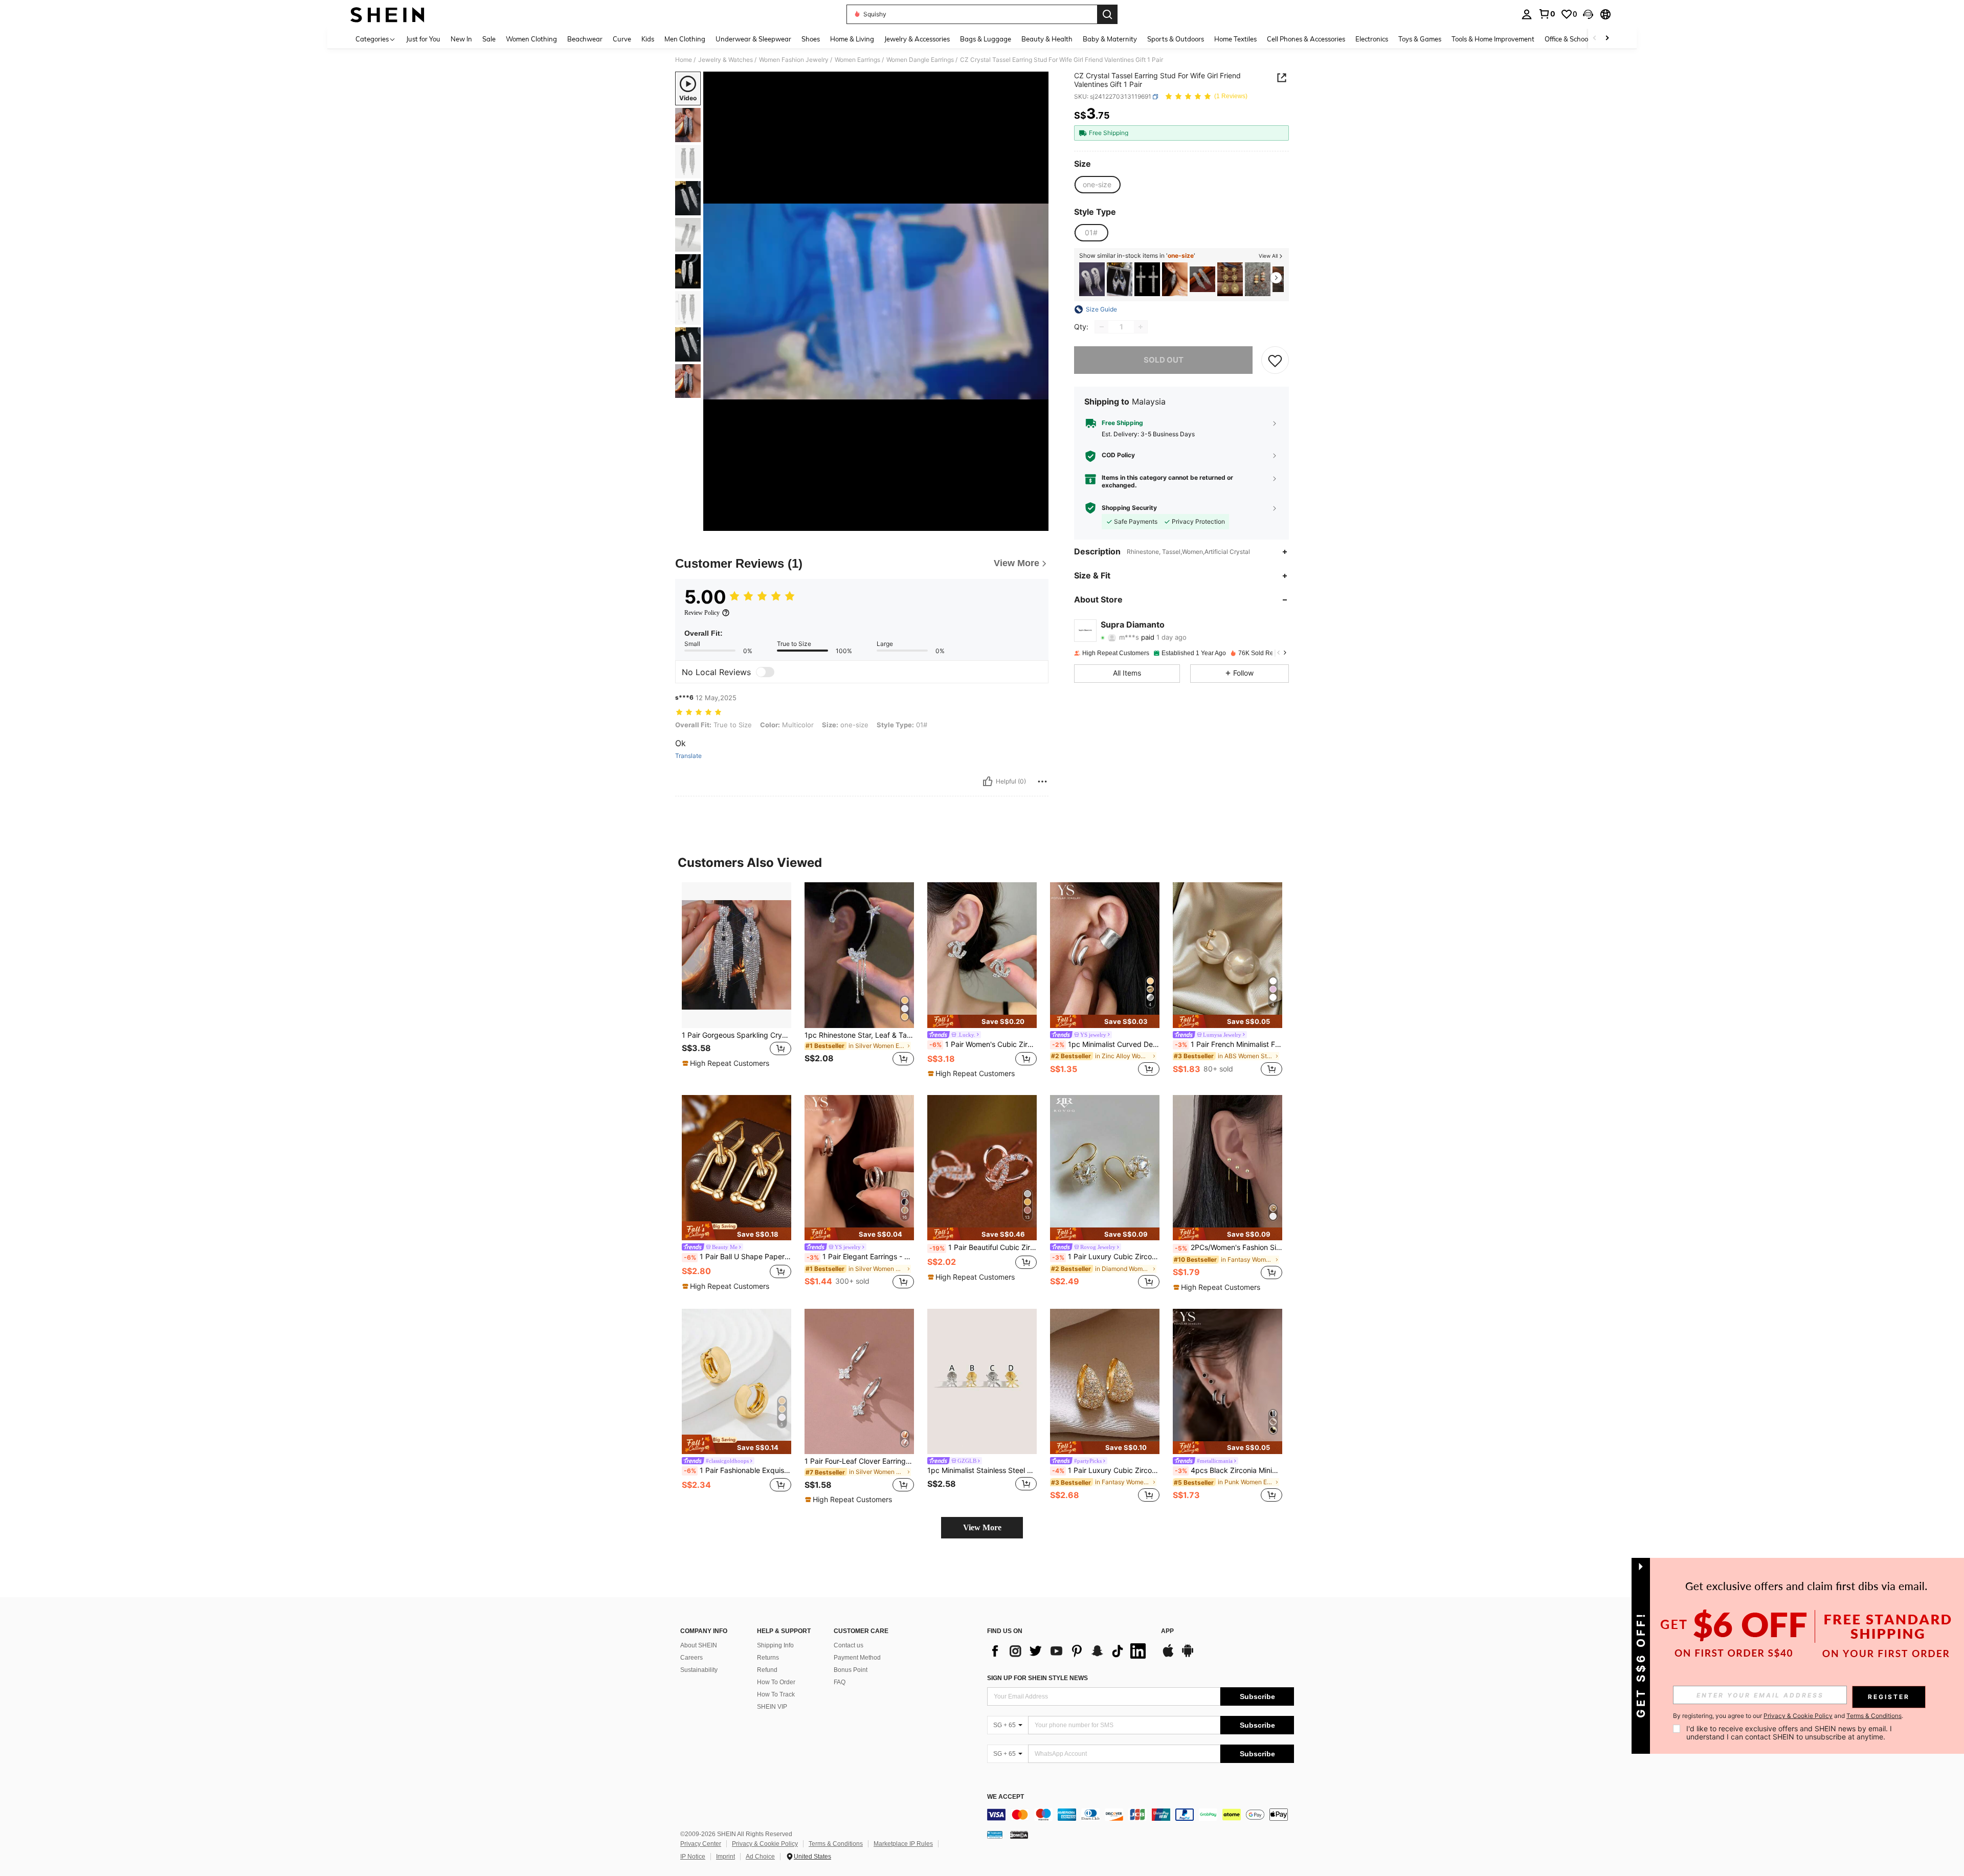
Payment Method (857, 1658)
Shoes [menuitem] (811, 39)
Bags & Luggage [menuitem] (986, 39)
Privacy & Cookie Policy (765, 1844)
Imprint (726, 1857)
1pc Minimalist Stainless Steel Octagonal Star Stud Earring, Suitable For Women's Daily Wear (982, 1470)
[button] (1588, 14)
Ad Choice (760, 1857)
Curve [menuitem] (622, 39)
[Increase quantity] (1141, 327)
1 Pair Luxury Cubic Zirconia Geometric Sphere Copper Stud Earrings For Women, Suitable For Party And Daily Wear (1106, 1257)
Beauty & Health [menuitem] (1047, 39)
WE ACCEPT (1006, 1797)
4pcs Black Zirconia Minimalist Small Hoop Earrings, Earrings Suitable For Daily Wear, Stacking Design (1229, 1470)
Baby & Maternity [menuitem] (1110, 39)
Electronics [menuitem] (1372, 39)
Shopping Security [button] (1129, 508)
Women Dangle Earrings (920, 60)
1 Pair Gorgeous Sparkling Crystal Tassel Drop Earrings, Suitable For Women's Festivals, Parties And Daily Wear (736, 1035)
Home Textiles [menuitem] (1235, 39)
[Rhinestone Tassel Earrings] (1092, 280)
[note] (727, 1063)
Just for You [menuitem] (423, 39)
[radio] (1097, 185)
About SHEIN (699, 1645)
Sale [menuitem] (489, 39)
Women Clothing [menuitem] (531, 39)
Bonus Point (851, 1670)
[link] (1547, 14)
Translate (688, 756)
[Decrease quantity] (1102, 327)
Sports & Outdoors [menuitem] (1176, 39)
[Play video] (876, 301)
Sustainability (699, 1670)
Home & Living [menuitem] (852, 39)
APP (1167, 1631)
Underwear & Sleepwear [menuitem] (753, 39)
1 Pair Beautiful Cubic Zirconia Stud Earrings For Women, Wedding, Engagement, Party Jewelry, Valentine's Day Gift (983, 1247)
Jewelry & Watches (726, 60)
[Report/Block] (1042, 781)
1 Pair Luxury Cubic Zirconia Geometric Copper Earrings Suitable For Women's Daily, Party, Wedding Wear (1106, 1470)
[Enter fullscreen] (1038, 523)
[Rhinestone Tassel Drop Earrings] (1120, 280)
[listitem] (1092, 280)
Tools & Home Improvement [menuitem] (1493, 39)
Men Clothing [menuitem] (685, 39)
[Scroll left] (1595, 39)
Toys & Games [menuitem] (1420, 39)
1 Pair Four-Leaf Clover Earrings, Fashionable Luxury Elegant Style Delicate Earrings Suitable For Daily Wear (859, 1461)
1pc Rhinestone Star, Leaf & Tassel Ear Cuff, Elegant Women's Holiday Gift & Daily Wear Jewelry (859, 1035)
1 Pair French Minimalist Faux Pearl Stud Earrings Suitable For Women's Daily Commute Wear (1229, 1044)
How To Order (776, 1682)
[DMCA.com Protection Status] (1019, 1834)
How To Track (776, 1694)
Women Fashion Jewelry (794, 60)
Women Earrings (857, 60)
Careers (691, 1658)
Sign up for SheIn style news (1037, 1678)
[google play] (1188, 1656)
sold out (1164, 360)
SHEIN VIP (772, 1707)
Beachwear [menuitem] (585, 39)
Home (684, 60)
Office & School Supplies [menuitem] (1581, 39)
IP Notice (693, 1857)
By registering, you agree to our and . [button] (1788, 1716)
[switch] (765, 672)
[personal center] (1527, 14)
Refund (767, 1670)
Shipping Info (775, 1645)
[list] (1069, 1651)
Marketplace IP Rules (903, 1844)
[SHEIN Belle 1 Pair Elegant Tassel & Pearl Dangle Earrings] (1175, 280)
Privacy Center (701, 1844)
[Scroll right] (1607, 39)
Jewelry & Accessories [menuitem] (917, 39)
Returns (768, 1658)
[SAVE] (1275, 360)
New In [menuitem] (461, 39)
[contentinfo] (1141, 1815)
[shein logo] (387, 14)
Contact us (849, 1645)
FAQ (840, 1682)
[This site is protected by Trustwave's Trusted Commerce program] (995, 1834)
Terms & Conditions (836, 1844)
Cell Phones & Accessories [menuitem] (1306, 39)
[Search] (1107, 14)
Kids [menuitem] (648, 39)
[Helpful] (988, 781)
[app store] (1168, 1656)
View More (982, 1527)
